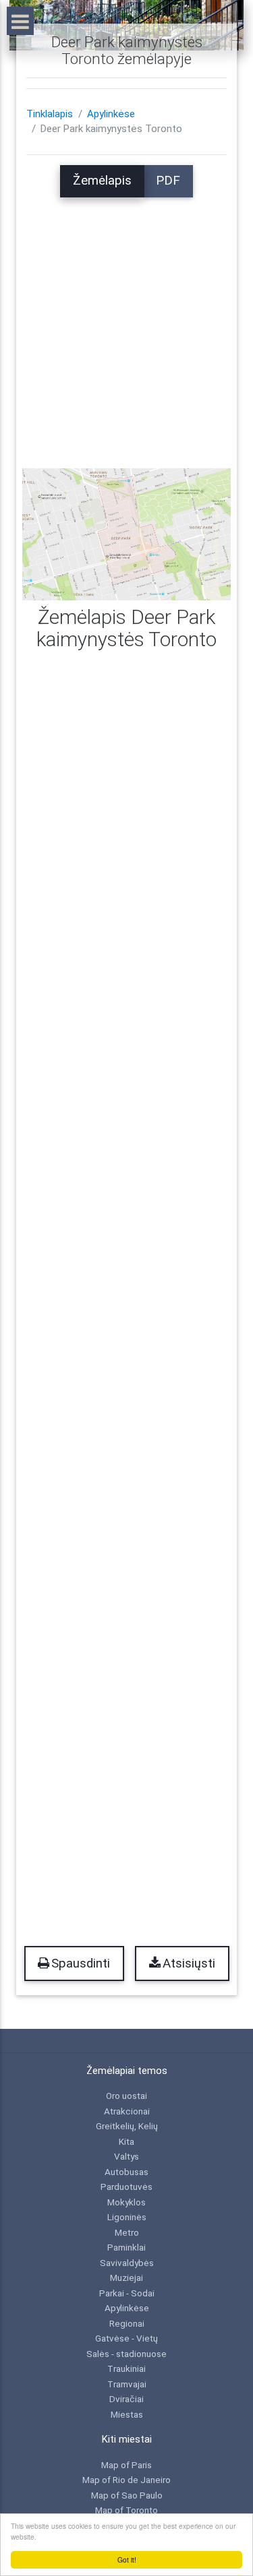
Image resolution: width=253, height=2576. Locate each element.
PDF (168, 181)
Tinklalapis (50, 114)
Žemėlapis (102, 181)
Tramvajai (127, 2384)
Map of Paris (126, 2465)
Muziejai (126, 2277)
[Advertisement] (126, 324)
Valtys (126, 2156)
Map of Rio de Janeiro (126, 2480)
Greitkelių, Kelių (127, 2126)
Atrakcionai (127, 2111)
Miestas (127, 2414)
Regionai (127, 2323)
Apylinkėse (111, 114)
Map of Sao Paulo (127, 2495)
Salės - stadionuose (126, 2354)
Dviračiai (126, 2399)
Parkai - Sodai (127, 2293)
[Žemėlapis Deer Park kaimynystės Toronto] (126, 534)
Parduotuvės (126, 2187)
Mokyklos (126, 2202)
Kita (126, 2141)
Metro (127, 2232)
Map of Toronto (126, 2510)
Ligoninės (127, 2217)
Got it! (127, 2559)
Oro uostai (126, 2096)
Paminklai (126, 2247)
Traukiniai (126, 2368)
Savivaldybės (127, 2263)
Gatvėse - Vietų (126, 2338)
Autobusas (126, 2172)
